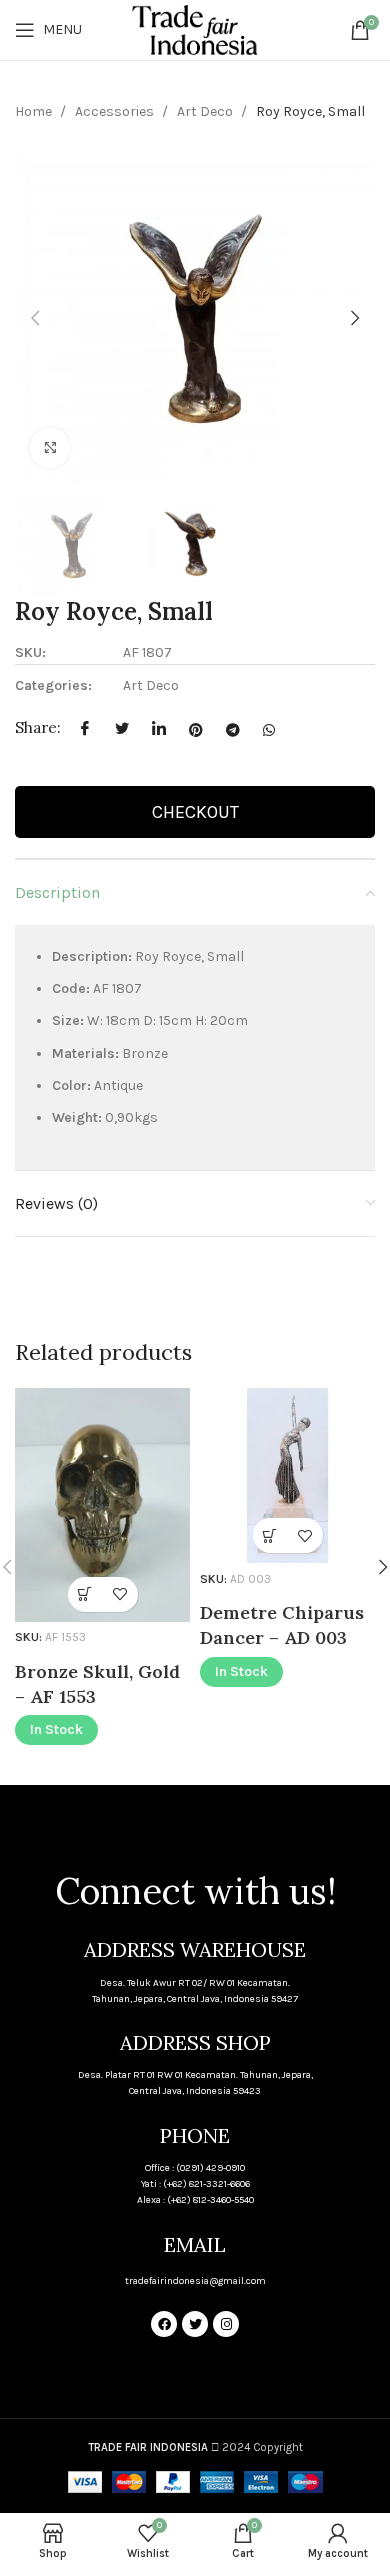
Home (35, 111)
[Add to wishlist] (120, 1594)
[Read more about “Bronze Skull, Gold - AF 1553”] (85, 1594)
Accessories (116, 111)
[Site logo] (194, 28)
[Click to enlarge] (50, 448)
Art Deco (206, 111)
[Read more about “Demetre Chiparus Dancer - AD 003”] (270, 1535)
